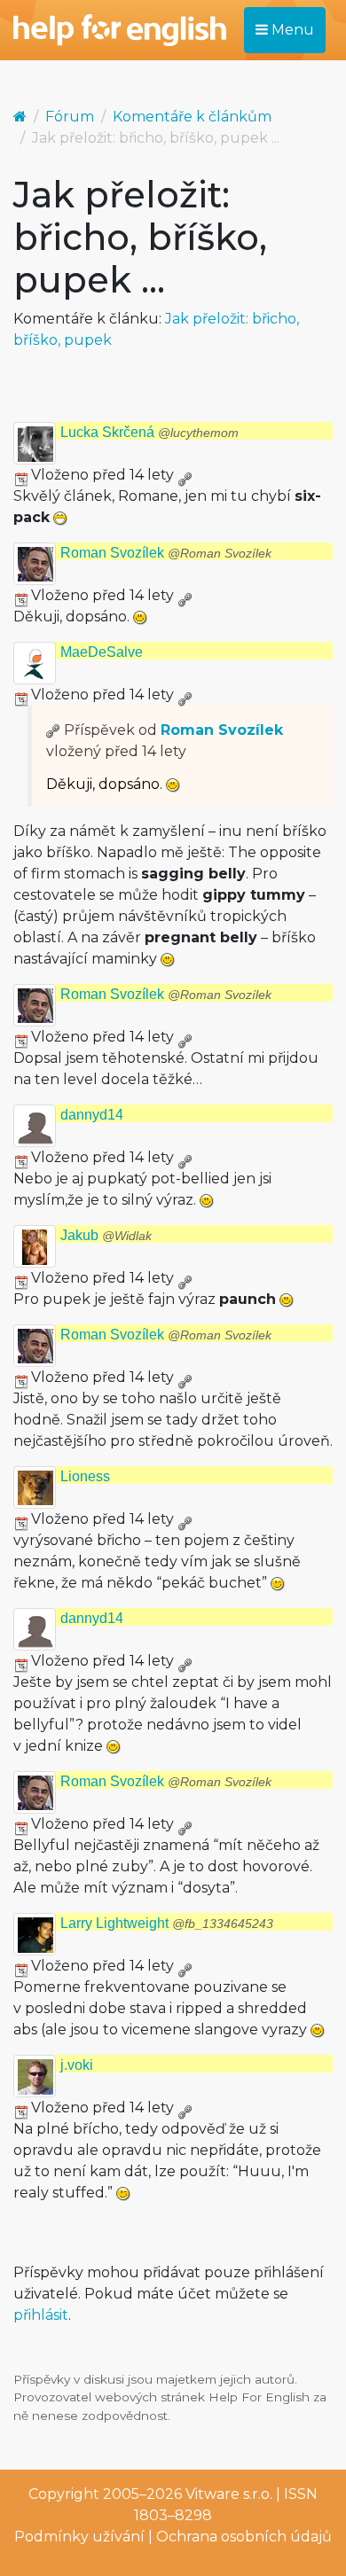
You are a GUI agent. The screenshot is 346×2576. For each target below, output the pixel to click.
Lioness (85, 1476)
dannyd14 (92, 1115)
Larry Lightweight (167, 1923)
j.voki (77, 2065)
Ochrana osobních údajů (244, 2537)
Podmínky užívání (79, 2537)
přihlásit (41, 2315)
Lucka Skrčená (149, 432)
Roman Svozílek (166, 553)
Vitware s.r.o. (229, 2494)
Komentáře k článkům (192, 117)
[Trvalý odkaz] (185, 475)
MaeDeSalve (102, 652)
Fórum (70, 117)
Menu (291, 30)
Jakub (106, 1235)
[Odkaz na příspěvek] (53, 730)
